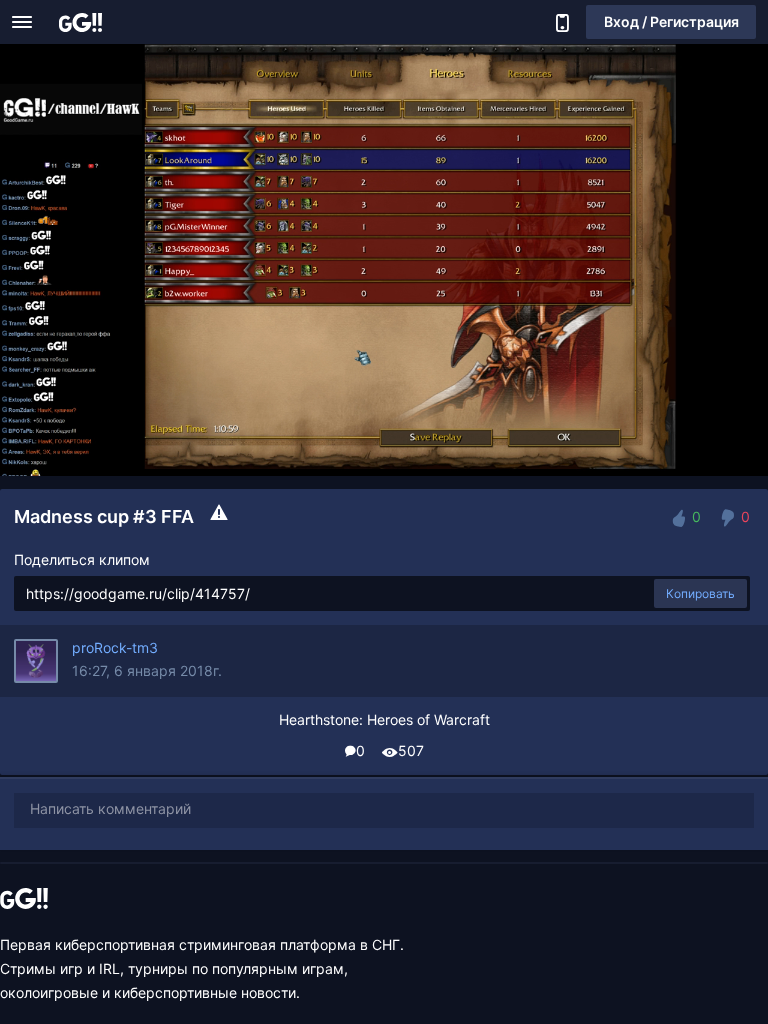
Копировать (700, 593)
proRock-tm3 (115, 647)
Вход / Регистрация (671, 21)
